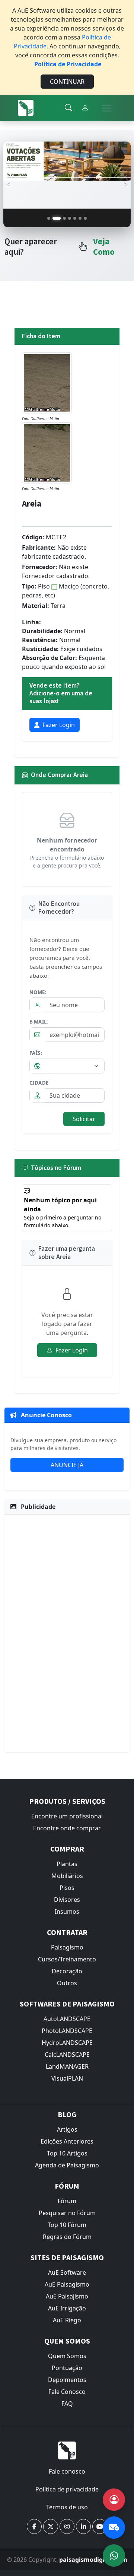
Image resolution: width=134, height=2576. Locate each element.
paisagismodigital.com (93, 2560)
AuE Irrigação (67, 2308)
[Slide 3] (64, 218)
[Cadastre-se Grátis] (114, 2500)
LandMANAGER (67, 2066)
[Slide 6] (80, 218)
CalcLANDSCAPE (67, 2055)
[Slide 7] (85, 218)
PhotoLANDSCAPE (67, 2031)
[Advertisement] (67, 1632)
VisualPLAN (67, 2078)
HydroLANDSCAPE (67, 2043)
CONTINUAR (67, 82)
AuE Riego (67, 2320)
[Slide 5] (75, 218)
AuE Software (67, 2272)
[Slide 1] (49, 218)
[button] (34, 2526)
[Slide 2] (57, 218)
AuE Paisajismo (67, 2296)
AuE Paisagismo (67, 2284)
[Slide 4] (70, 218)
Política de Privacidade (68, 64)
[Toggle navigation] (106, 108)
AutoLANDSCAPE (67, 2019)
